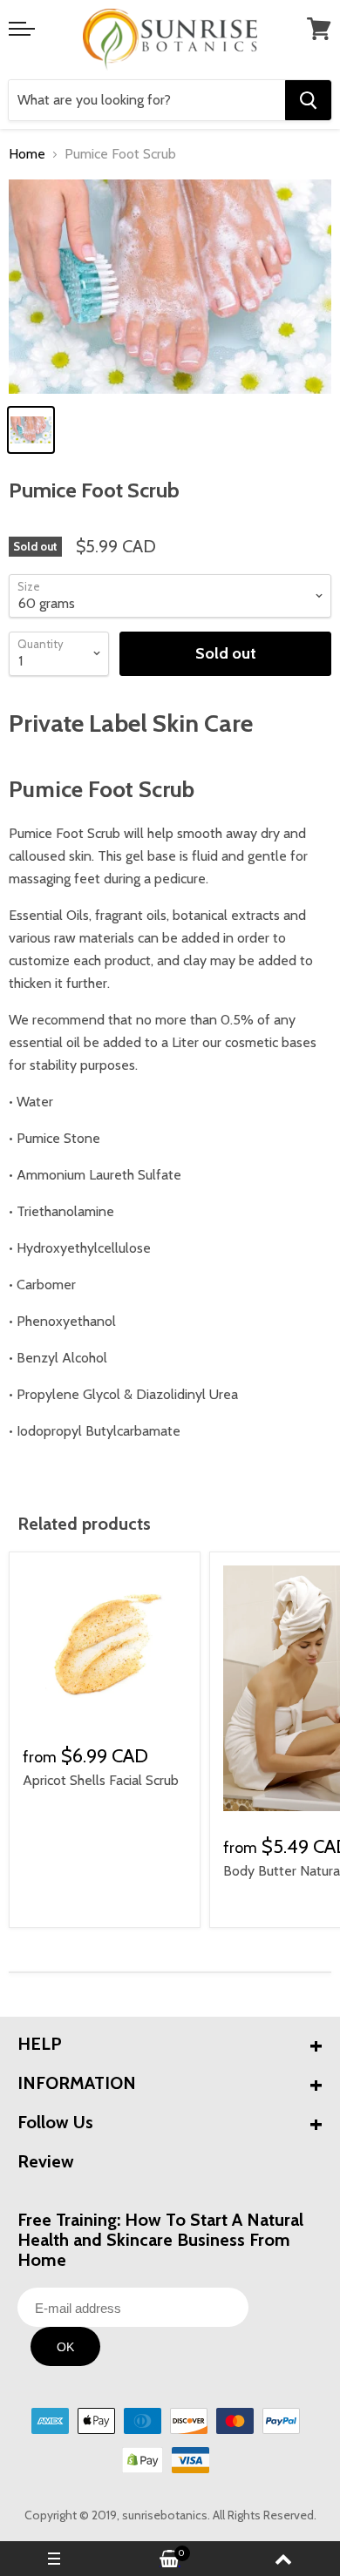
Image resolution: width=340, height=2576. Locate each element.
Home (27, 154)
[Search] (308, 100)
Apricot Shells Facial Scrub (101, 1780)
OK (65, 2347)
